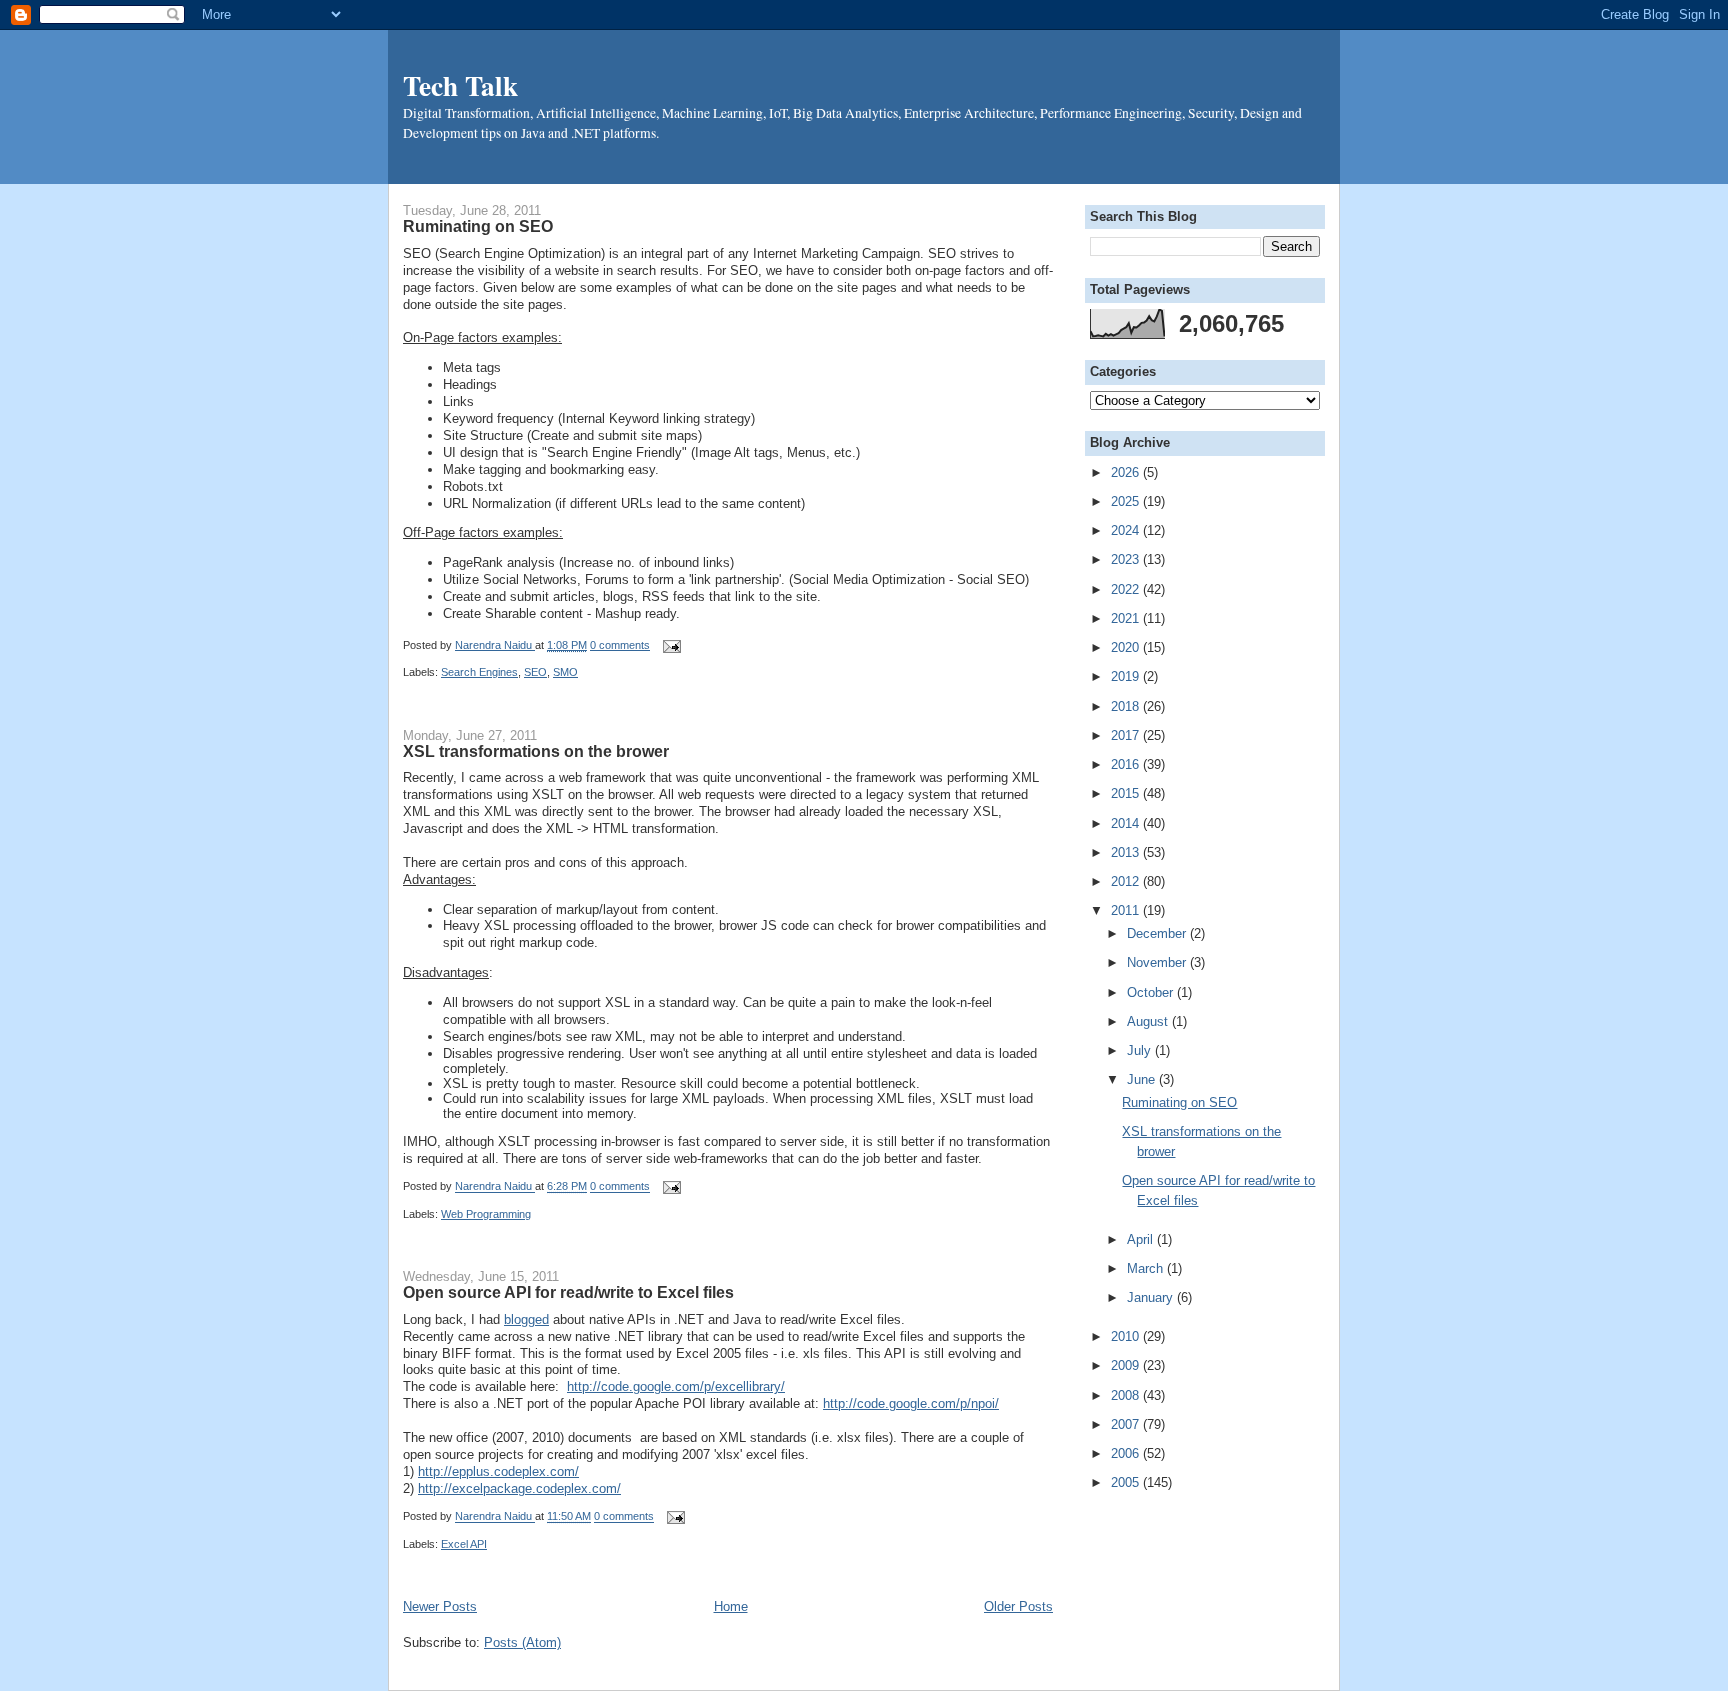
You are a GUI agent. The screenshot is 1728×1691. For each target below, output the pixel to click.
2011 (1127, 910)
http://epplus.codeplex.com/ (498, 1471)
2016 (1127, 764)
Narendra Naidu (495, 645)
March (1147, 1268)
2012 (1127, 881)
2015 (1127, 793)
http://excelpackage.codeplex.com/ (519, 1488)
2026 (1127, 472)
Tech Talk (460, 85)
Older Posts (1018, 1606)
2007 (1127, 1424)
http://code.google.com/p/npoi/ (911, 1403)
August (1149, 1021)
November (1158, 962)
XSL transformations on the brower (536, 751)
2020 (1127, 647)
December (1158, 933)
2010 (1127, 1336)
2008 (1127, 1395)
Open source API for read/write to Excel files (568, 1292)
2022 (1127, 589)
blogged (526, 1319)
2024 (1127, 530)
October (1152, 992)
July (1141, 1050)
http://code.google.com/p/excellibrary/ (676, 1386)
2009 (1127, 1365)
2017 (1127, 735)
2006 (1127, 1453)
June (1143, 1079)
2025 (1127, 501)
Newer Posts (440, 1606)
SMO (565, 672)
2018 (1127, 706)
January (1152, 1297)
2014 (1127, 823)
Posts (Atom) (522, 1642)
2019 (1127, 676)
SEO (535, 672)
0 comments (620, 645)
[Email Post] (669, 645)
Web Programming (486, 1214)
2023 (1127, 559)
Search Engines (479, 672)
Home (731, 1606)
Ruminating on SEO (478, 226)
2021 (1127, 618)
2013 (1127, 852)
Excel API (464, 1544)
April (1142, 1239)
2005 (1127, 1482)
